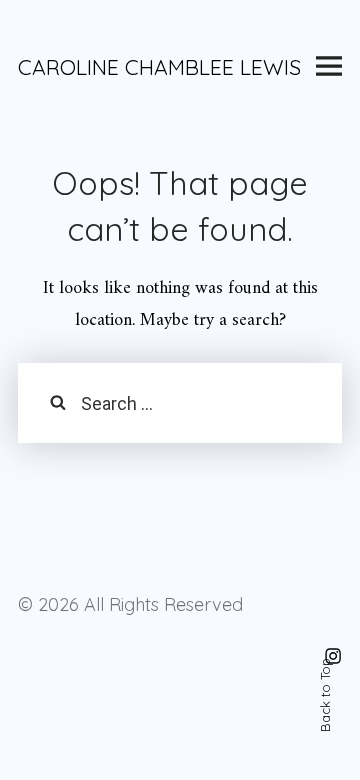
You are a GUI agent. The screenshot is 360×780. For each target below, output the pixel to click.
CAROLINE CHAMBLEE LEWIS (159, 67)
